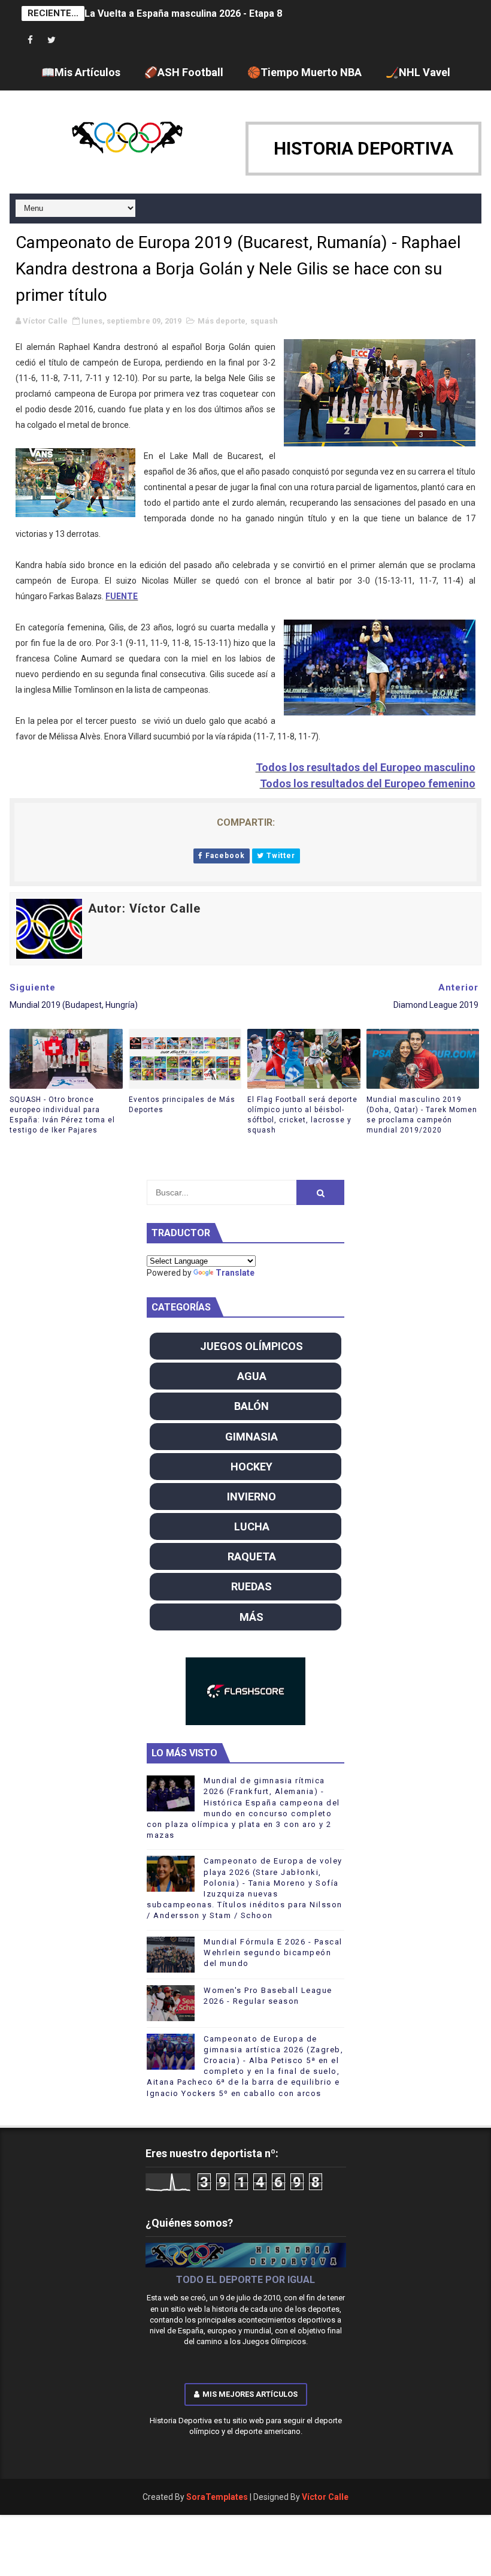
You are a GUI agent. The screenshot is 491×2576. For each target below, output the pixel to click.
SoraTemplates (217, 2497)
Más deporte (222, 321)
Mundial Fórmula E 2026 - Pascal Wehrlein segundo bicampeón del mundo (273, 1953)
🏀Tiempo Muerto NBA (304, 72)
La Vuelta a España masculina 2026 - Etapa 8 (183, 13)
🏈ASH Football (184, 72)
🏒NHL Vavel (418, 72)
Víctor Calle (325, 2497)
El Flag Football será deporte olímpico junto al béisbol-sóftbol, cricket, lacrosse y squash (302, 1115)
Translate (235, 1273)
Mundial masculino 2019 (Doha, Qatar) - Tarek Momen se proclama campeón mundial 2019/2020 (422, 1115)
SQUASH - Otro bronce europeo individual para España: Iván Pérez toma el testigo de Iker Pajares (62, 1115)
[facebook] (31, 40)
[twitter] (51, 40)
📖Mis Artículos (81, 72)
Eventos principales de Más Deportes (182, 1105)
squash (264, 321)
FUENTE (122, 596)
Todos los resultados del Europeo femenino (368, 783)
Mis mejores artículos (250, 2394)
